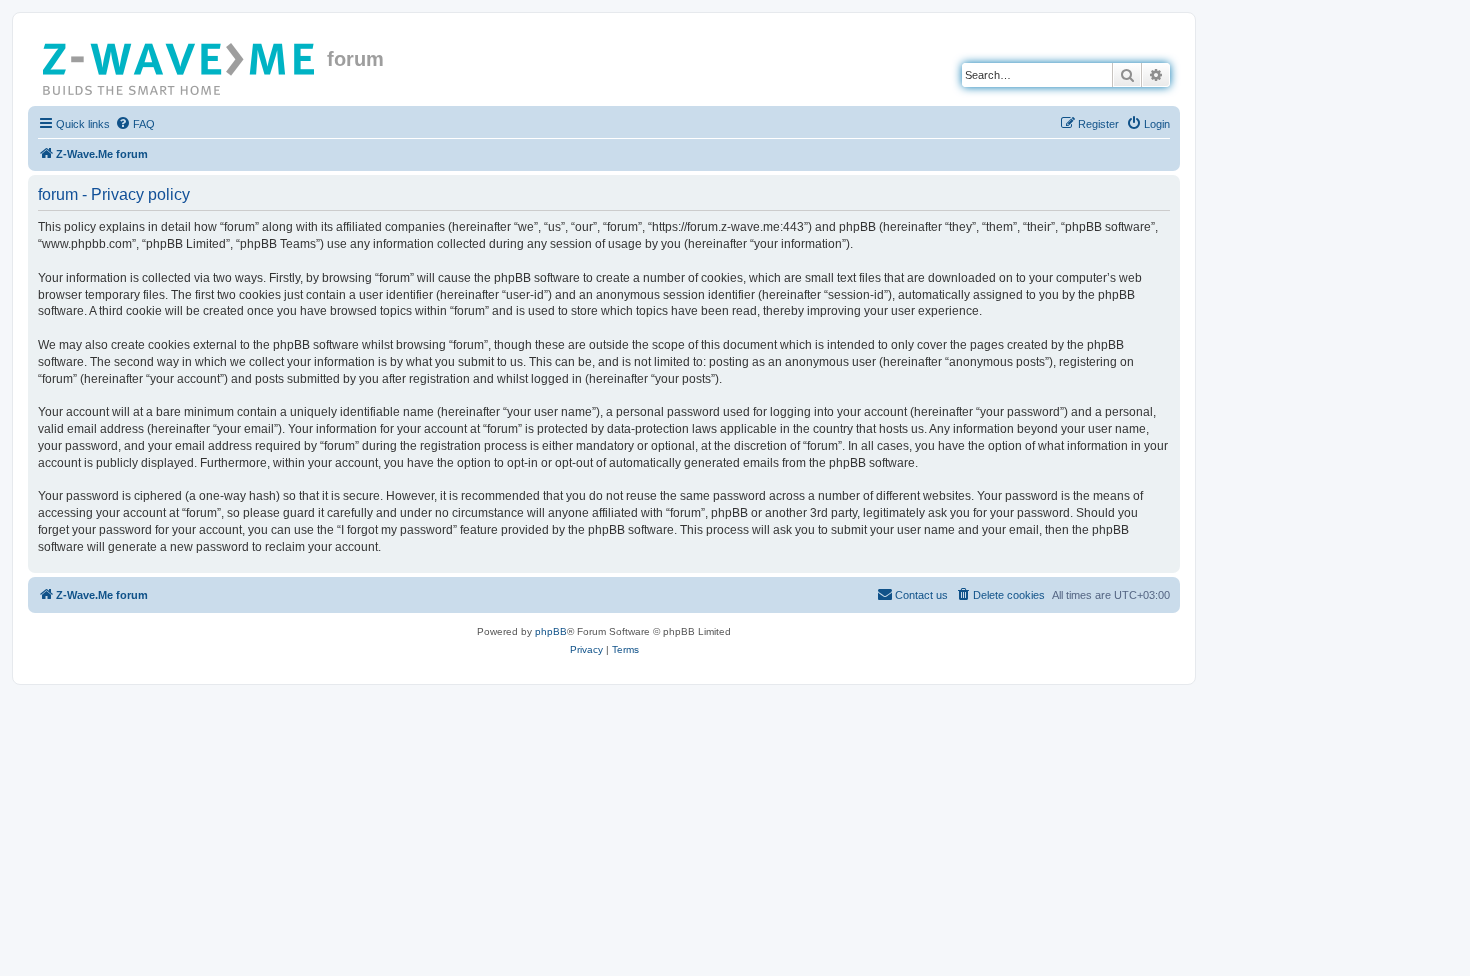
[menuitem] (135, 124)
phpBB (551, 631)
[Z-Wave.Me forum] (180, 65)
